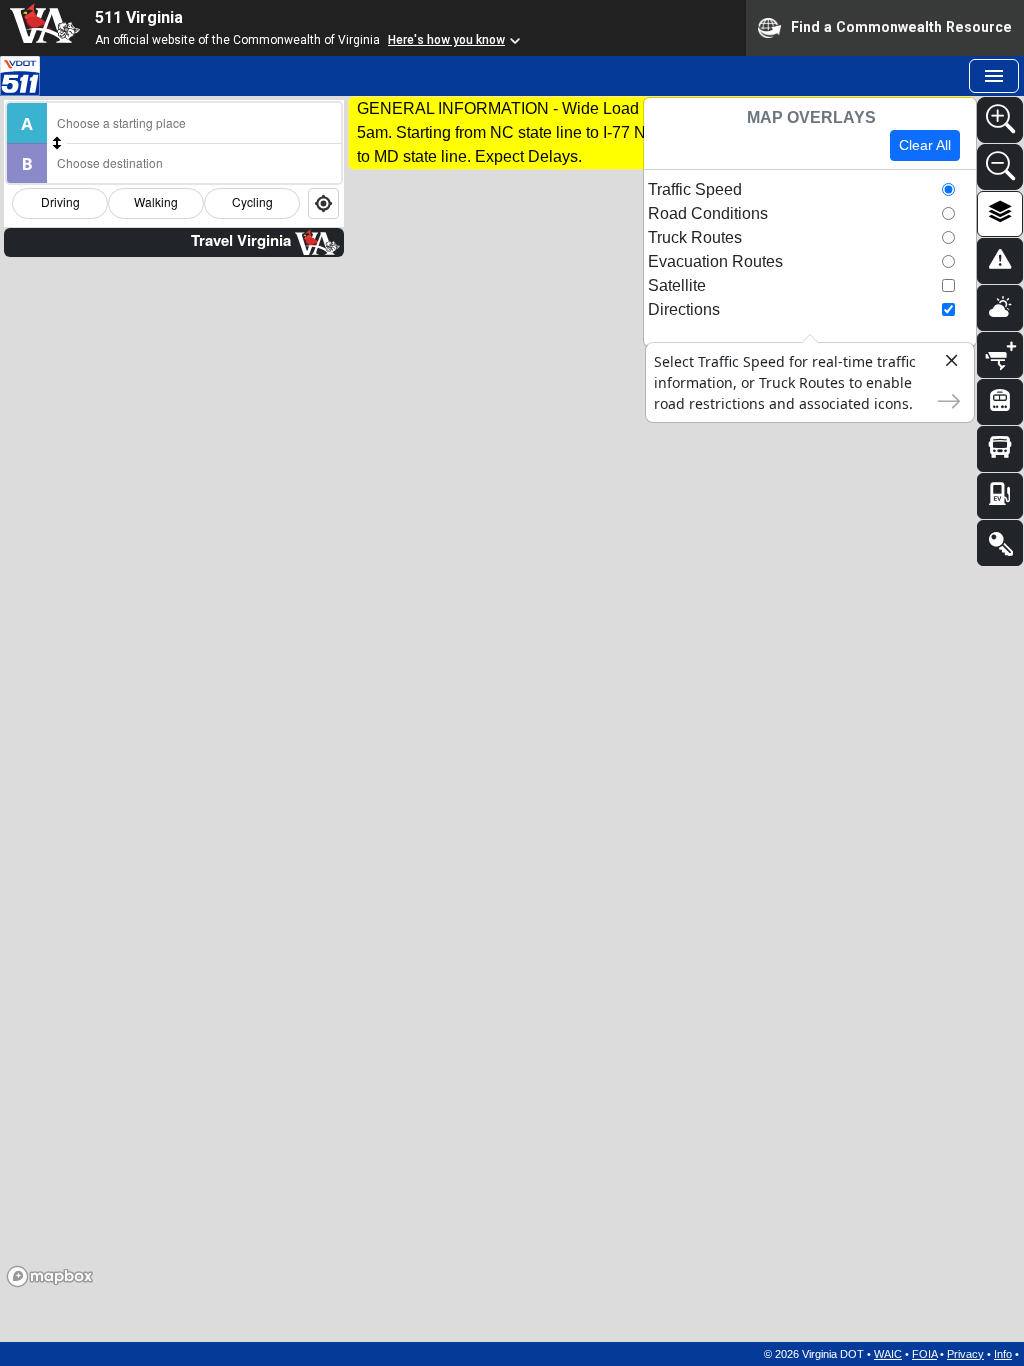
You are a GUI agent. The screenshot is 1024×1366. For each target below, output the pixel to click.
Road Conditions (708, 213)
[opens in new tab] (20, 74)
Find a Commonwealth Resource (901, 26)
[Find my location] (323, 203)
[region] (512, 719)
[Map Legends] (1000, 543)
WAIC (888, 1354)
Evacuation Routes (715, 261)
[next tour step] (943, 399)
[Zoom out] (1000, 167)
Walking (156, 201)
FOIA (924, 1354)
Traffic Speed (695, 189)
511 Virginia (139, 17)
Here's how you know (446, 40)
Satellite (677, 285)
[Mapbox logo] (50, 1276)
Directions (684, 309)
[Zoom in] (1000, 120)
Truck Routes (695, 237)
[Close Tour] (943, 364)
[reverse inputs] (57, 143)
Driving (60, 201)
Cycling (252, 201)
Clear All (925, 145)
